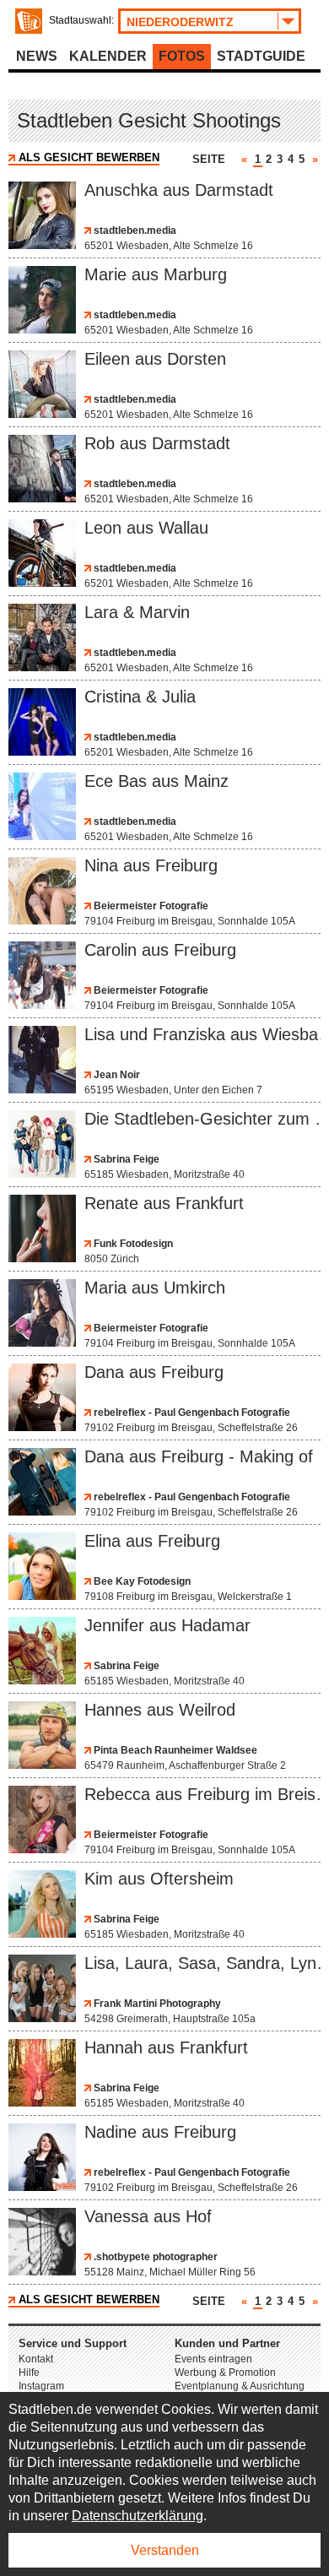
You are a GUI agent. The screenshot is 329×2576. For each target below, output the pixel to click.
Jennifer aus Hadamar (167, 1625)
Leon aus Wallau (146, 528)
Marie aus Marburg (156, 274)
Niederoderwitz (180, 22)
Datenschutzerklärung (138, 2516)
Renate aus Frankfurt (164, 1203)
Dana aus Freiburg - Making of (199, 1456)
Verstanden (165, 2550)
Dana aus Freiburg (154, 1372)
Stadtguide (261, 56)
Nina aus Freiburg (151, 865)
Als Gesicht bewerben (89, 157)
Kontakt (36, 2359)
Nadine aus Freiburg (160, 2132)
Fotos (182, 56)
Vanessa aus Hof (148, 2216)
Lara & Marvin (137, 612)
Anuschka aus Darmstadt (179, 190)
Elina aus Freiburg (152, 1541)
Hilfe (29, 2373)
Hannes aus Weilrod (160, 1710)
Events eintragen (213, 2359)
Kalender (108, 56)
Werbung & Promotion (225, 2373)
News (37, 56)
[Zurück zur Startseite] (29, 21)
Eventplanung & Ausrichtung (240, 2386)
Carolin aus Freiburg (160, 950)
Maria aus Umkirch (155, 1288)
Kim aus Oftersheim (159, 1879)
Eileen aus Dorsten (155, 359)
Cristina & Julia (140, 697)
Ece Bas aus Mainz (156, 781)
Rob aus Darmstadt (157, 443)
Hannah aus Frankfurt (166, 2047)
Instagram (41, 2386)
